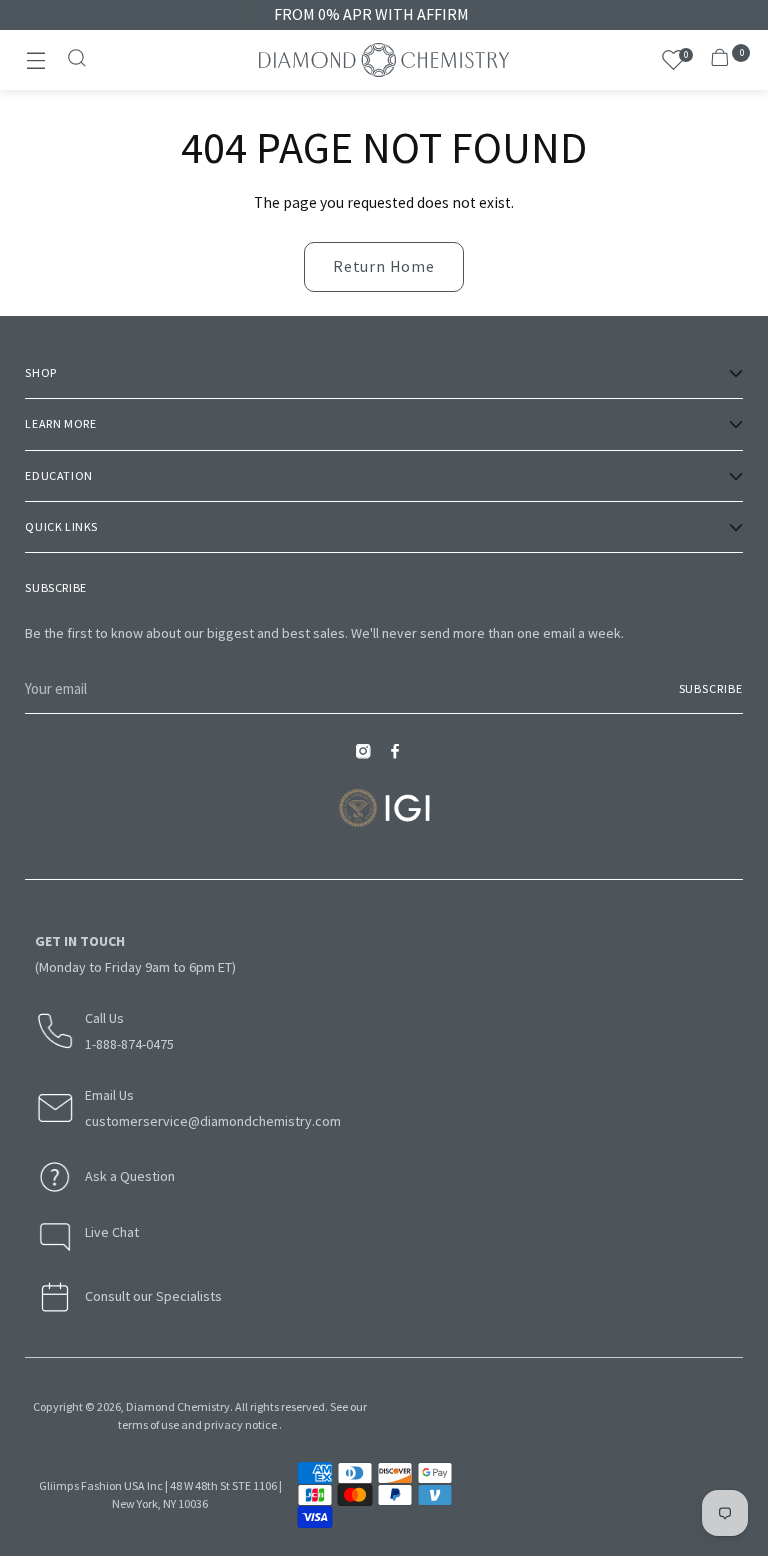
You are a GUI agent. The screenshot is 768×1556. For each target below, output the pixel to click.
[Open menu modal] (35, 60)
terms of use (148, 1424)
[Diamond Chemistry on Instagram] (368, 757)
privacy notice (240, 1424)
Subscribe (711, 688)
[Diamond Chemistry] (384, 60)
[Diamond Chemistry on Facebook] (400, 757)
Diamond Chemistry (178, 1406)
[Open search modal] (78, 60)
